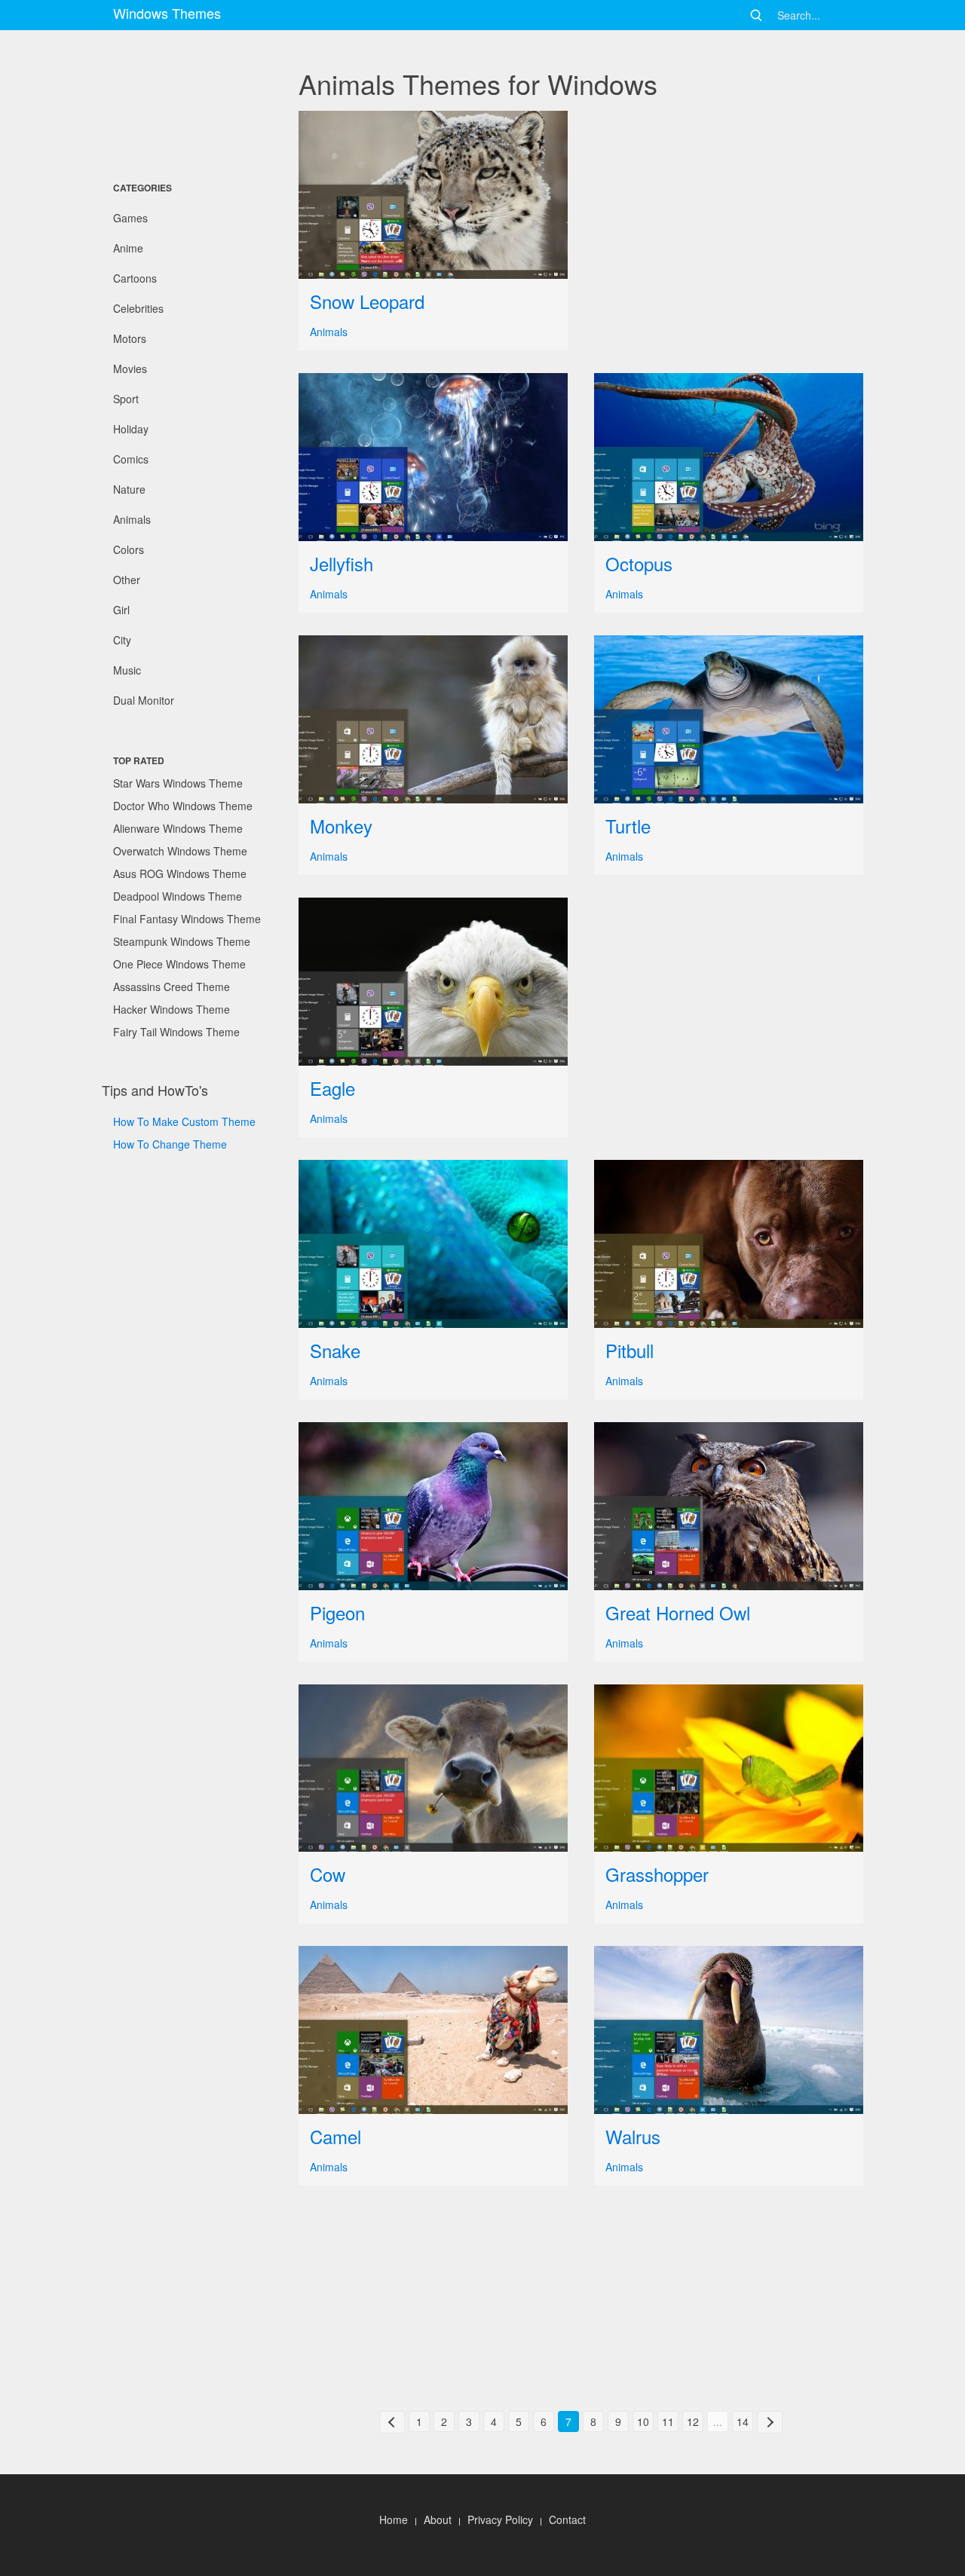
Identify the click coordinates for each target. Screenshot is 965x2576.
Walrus (633, 2136)
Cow (328, 1874)
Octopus (639, 563)
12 (693, 2422)
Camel (335, 2136)
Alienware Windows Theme (178, 828)
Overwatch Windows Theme (180, 851)
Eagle (332, 1088)
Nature (129, 489)
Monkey (341, 826)
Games (130, 218)
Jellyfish (342, 563)
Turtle (628, 826)
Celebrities (138, 308)
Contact (567, 2519)
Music (127, 670)
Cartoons (135, 278)
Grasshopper (657, 1874)
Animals (132, 519)
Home (394, 2519)
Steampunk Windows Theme (182, 941)
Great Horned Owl (678, 1612)
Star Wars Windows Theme (178, 783)
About (438, 2519)
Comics (131, 459)
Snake (335, 1350)
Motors (130, 338)
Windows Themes (167, 13)
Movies (130, 369)
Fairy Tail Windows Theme (176, 1032)
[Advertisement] (177, 102)
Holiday (131, 429)
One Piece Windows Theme (179, 964)
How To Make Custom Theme (184, 1121)
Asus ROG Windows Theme (180, 873)
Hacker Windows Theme (172, 1009)
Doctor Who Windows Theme (183, 806)
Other (127, 580)
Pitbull (630, 1350)
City (122, 640)
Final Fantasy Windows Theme (187, 919)
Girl (121, 610)
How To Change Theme (170, 1144)
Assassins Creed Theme (172, 987)
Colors (129, 549)
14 (743, 2422)
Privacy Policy (500, 2519)
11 (668, 2422)
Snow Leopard (367, 301)
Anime (128, 248)
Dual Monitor (144, 700)
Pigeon (337, 1612)
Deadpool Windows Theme (178, 896)
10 (643, 2422)
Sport (126, 399)
